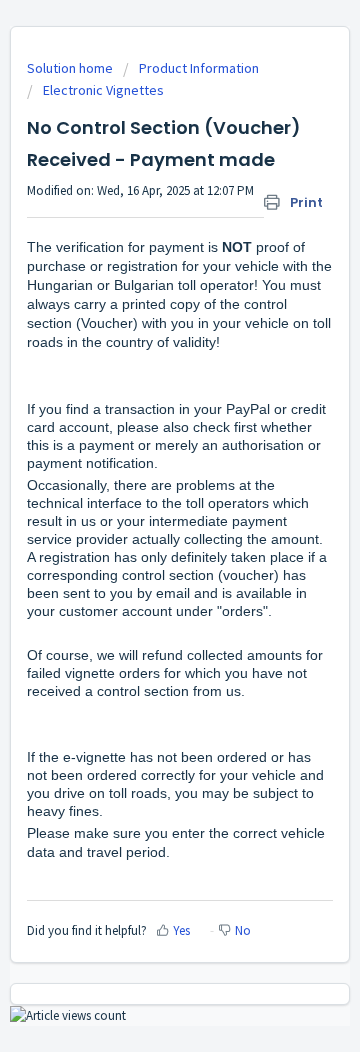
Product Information (199, 68)
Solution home (71, 68)
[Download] (143, 512)
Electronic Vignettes (103, 90)
